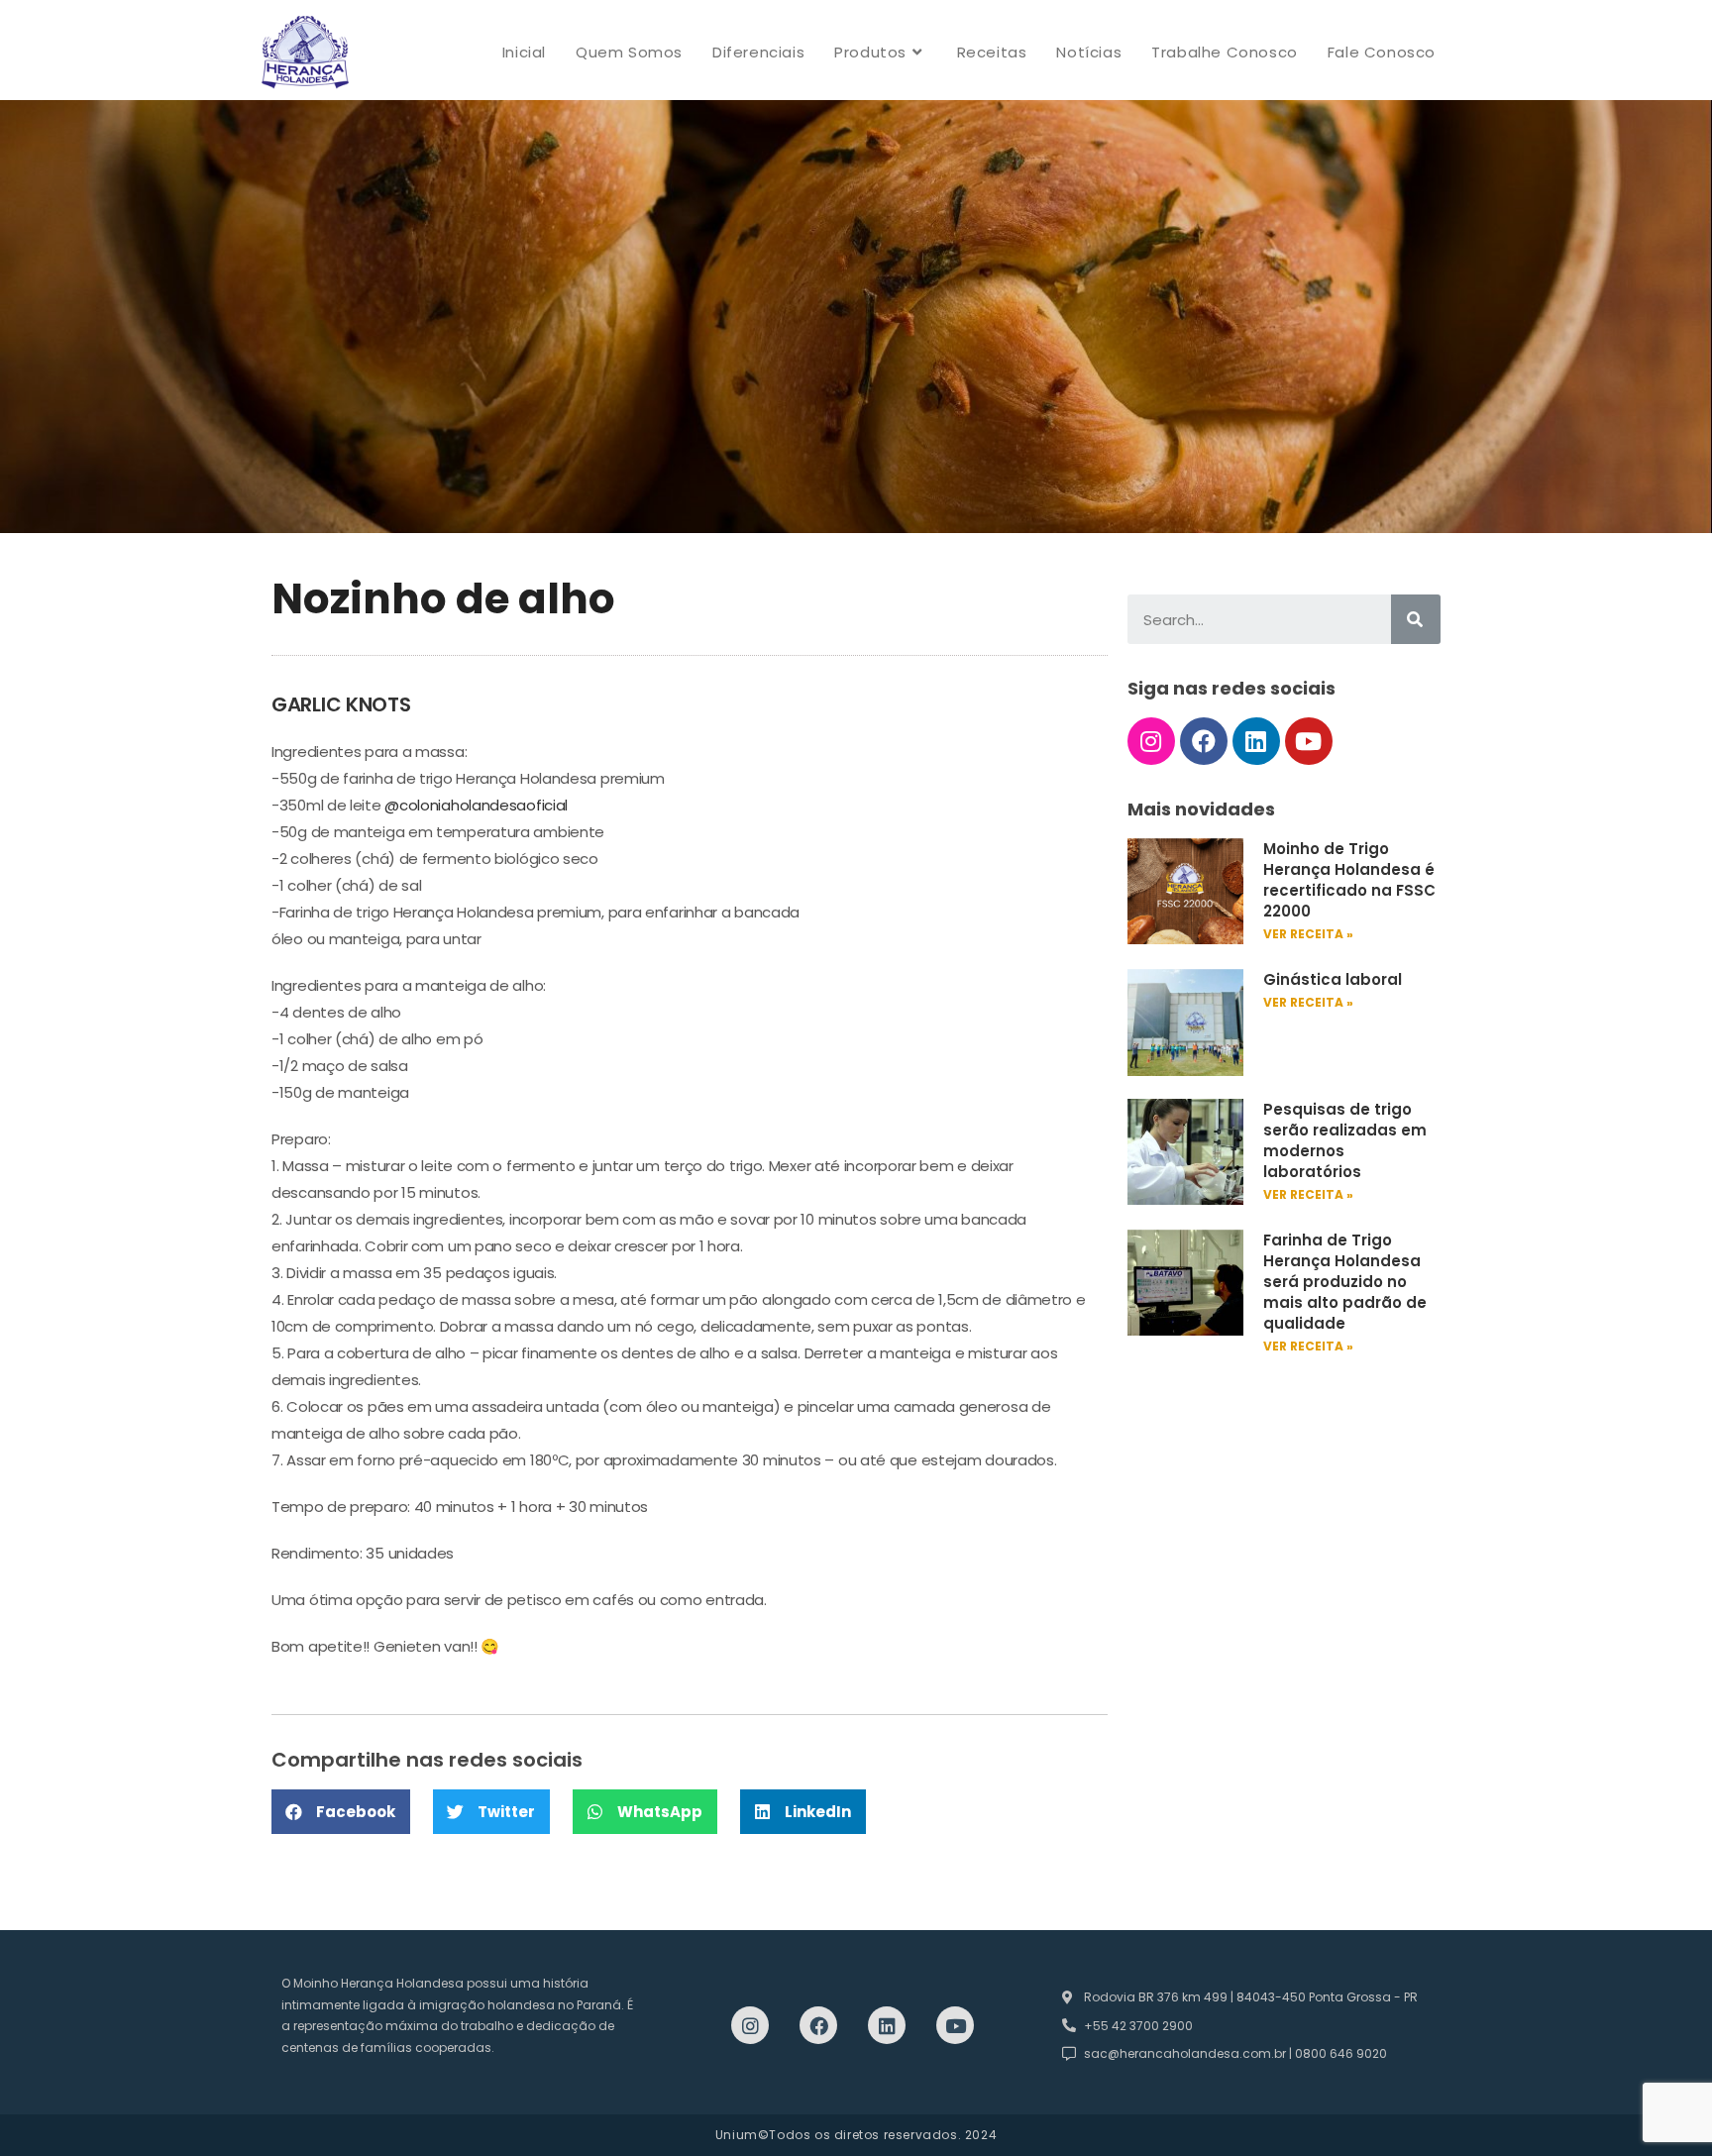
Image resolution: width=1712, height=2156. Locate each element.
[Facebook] (1204, 741)
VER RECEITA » (1308, 934)
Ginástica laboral (1333, 979)
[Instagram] (1151, 741)
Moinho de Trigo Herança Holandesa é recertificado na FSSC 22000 (1349, 880)
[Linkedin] (1256, 741)
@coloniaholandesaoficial (476, 805)
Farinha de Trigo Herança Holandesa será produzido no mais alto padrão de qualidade (1345, 1282)
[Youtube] (1309, 741)
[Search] (1416, 619)
